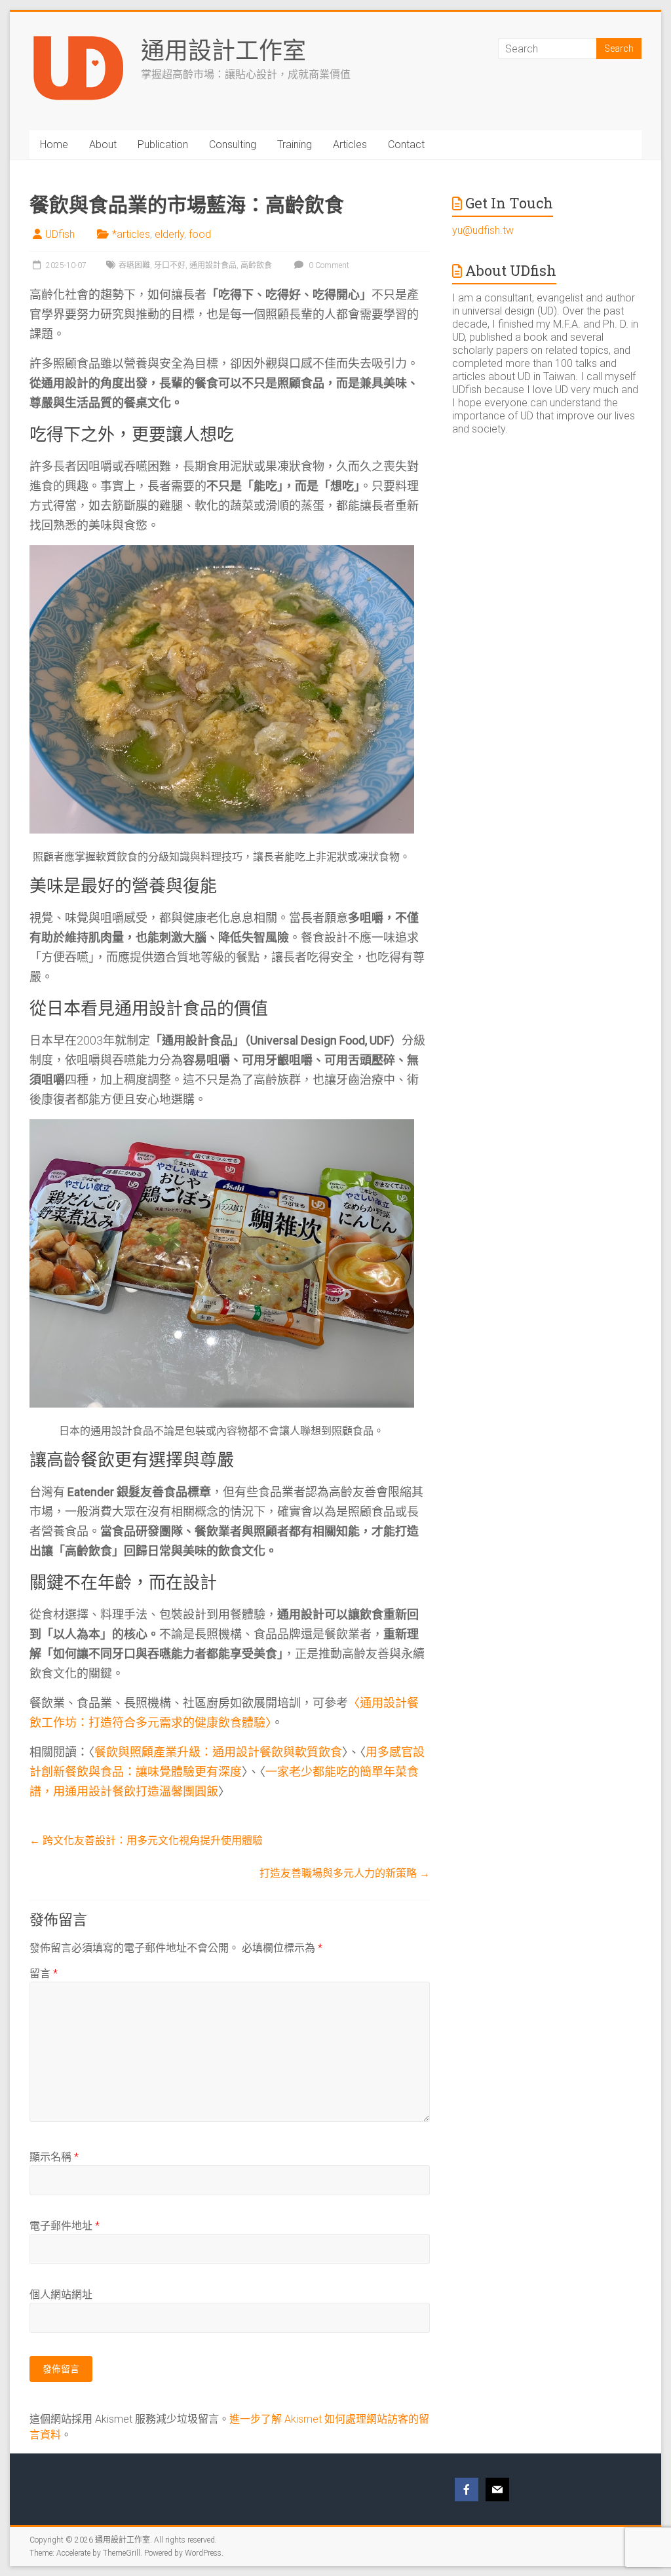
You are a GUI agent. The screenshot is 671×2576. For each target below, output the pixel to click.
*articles (131, 234)
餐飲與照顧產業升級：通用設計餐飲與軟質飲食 (218, 1752)
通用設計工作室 (223, 50)
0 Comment (328, 265)
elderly (169, 234)
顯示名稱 (54, 2157)
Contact (406, 144)
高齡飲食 (256, 265)
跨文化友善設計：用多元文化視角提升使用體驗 (146, 1840)
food (200, 234)
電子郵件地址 (65, 2226)
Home (54, 144)
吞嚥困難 (134, 265)
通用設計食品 (213, 265)
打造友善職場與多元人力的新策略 (345, 1873)
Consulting (233, 144)
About (103, 144)
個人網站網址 (61, 2295)
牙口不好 (170, 265)
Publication (163, 144)
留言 (44, 1973)
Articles (350, 144)
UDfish (60, 234)
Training (295, 144)
